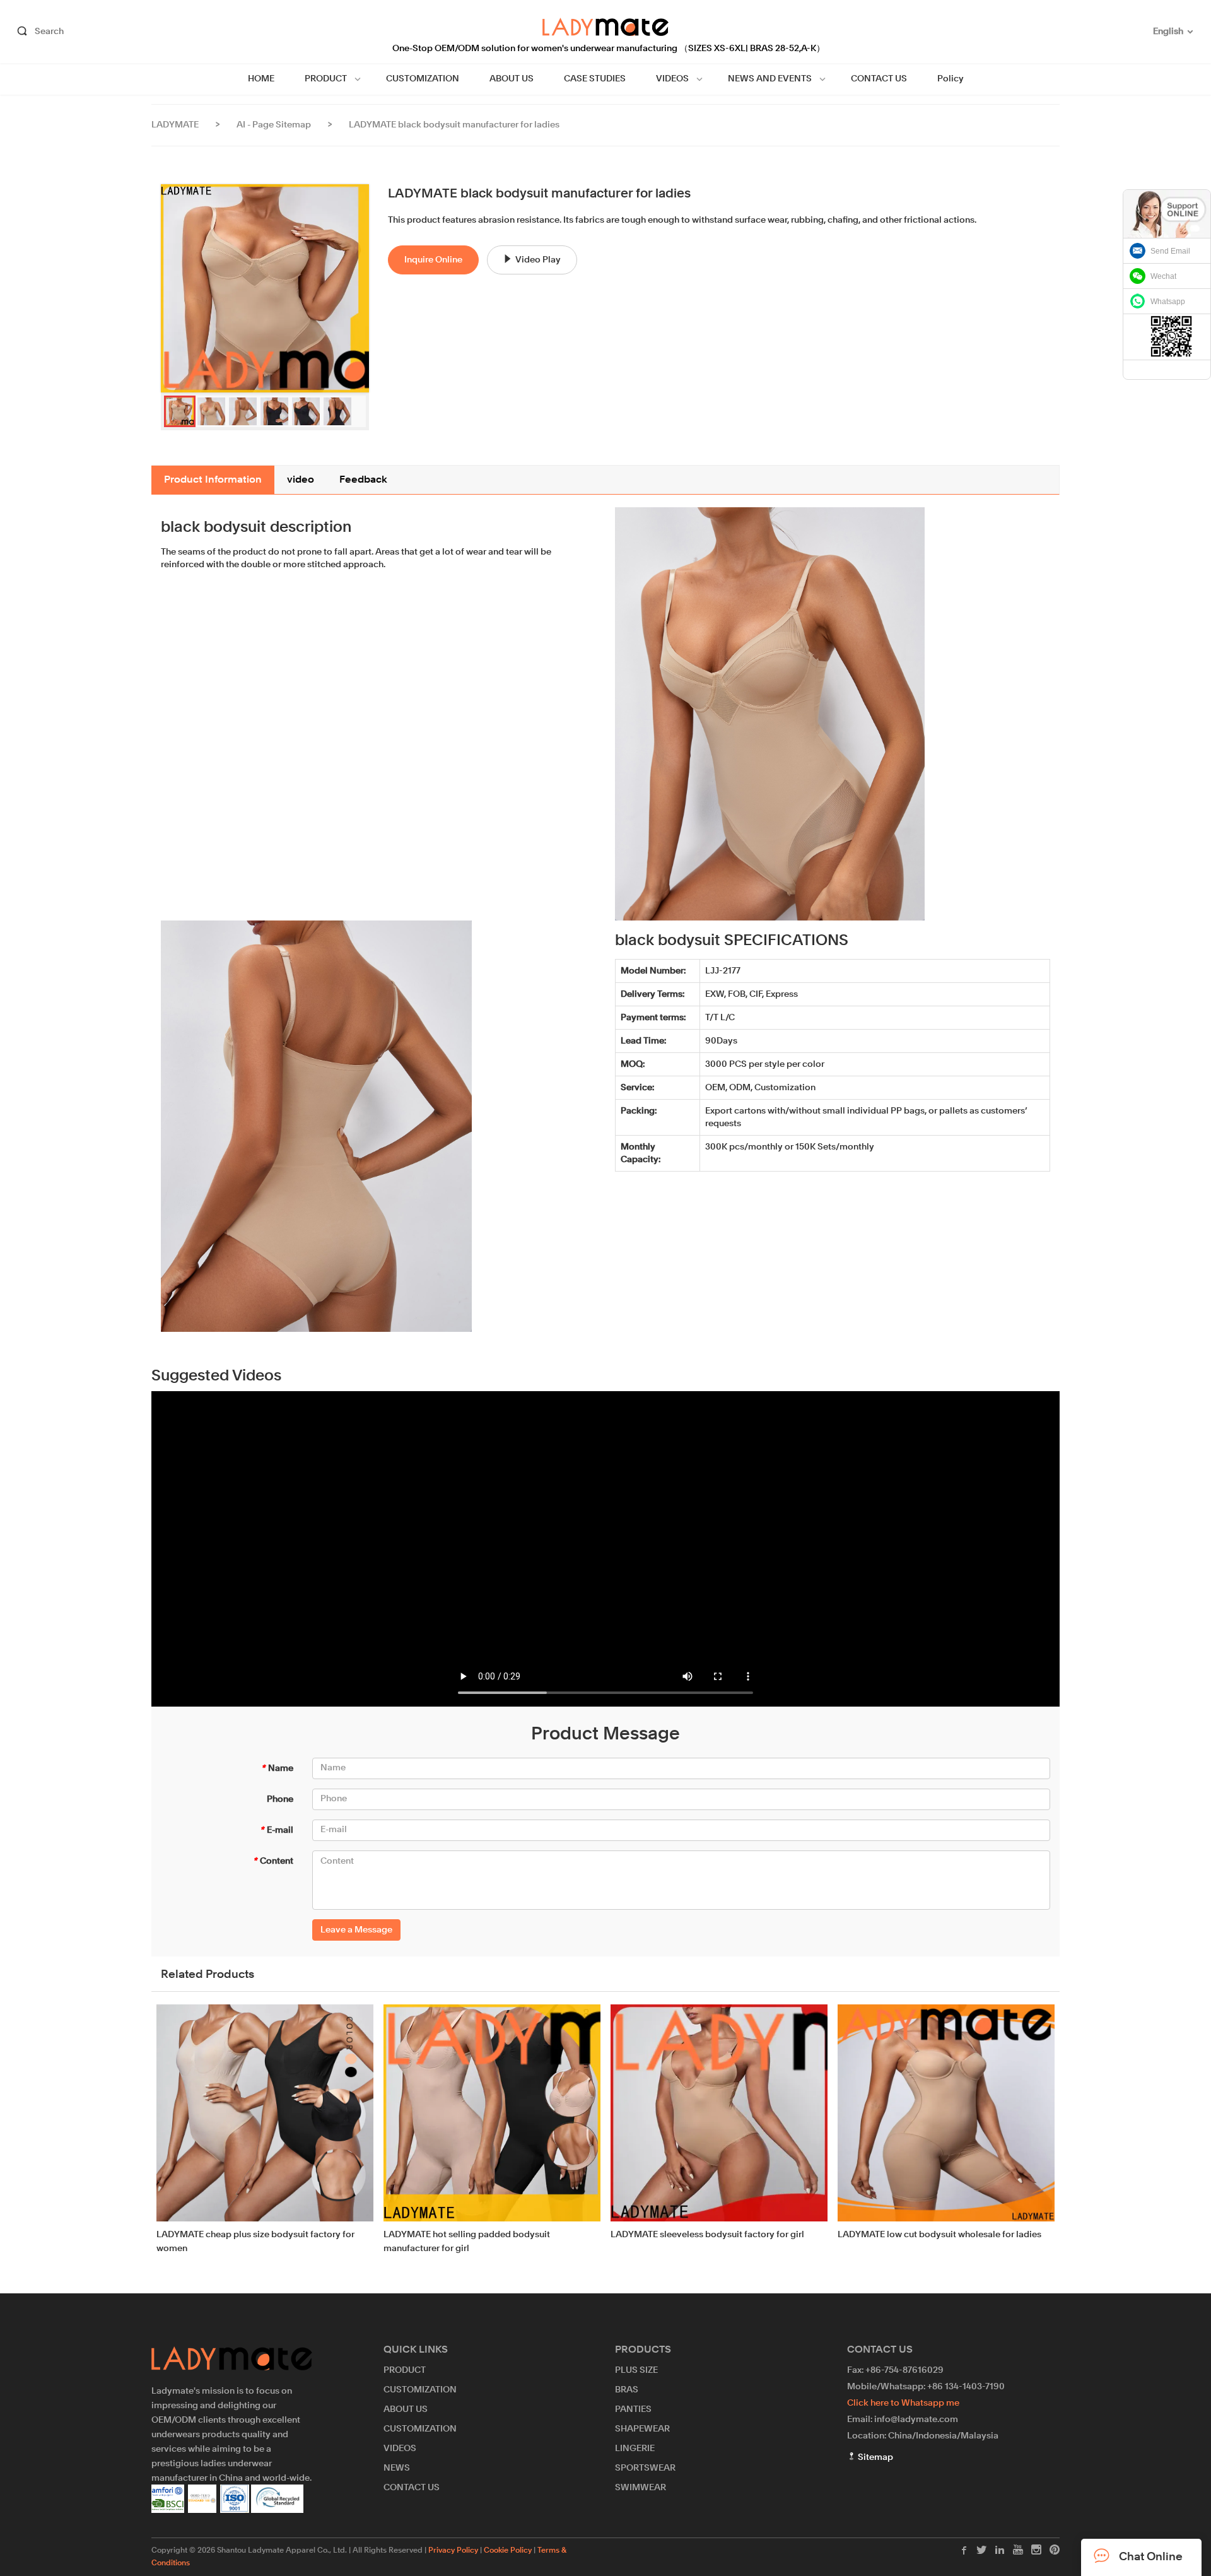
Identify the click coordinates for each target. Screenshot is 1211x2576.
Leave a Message (356, 1930)
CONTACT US (879, 79)
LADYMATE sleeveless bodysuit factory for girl (707, 2235)
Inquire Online (433, 260)
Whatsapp (1168, 302)
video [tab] (301, 480)
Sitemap (875, 2457)
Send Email (1170, 251)
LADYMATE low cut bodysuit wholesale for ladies (939, 2235)
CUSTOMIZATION (423, 79)
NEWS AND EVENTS (770, 79)
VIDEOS (672, 79)
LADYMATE (175, 125)
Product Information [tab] (213, 480)
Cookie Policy (508, 2551)
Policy (951, 79)
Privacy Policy (453, 2551)
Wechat (1163, 276)
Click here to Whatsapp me (903, 2403)
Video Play (538, 260)
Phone (280, 1799)
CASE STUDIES (595, 79)
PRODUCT (326, 79)
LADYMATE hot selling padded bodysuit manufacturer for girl (467, 2242)
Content (273, 1861)
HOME (261, 79)
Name (277, 1768)
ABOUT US (512, 79)
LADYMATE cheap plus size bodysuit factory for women (255, 2242)
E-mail (277, 1830)
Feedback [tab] (363, 480)
